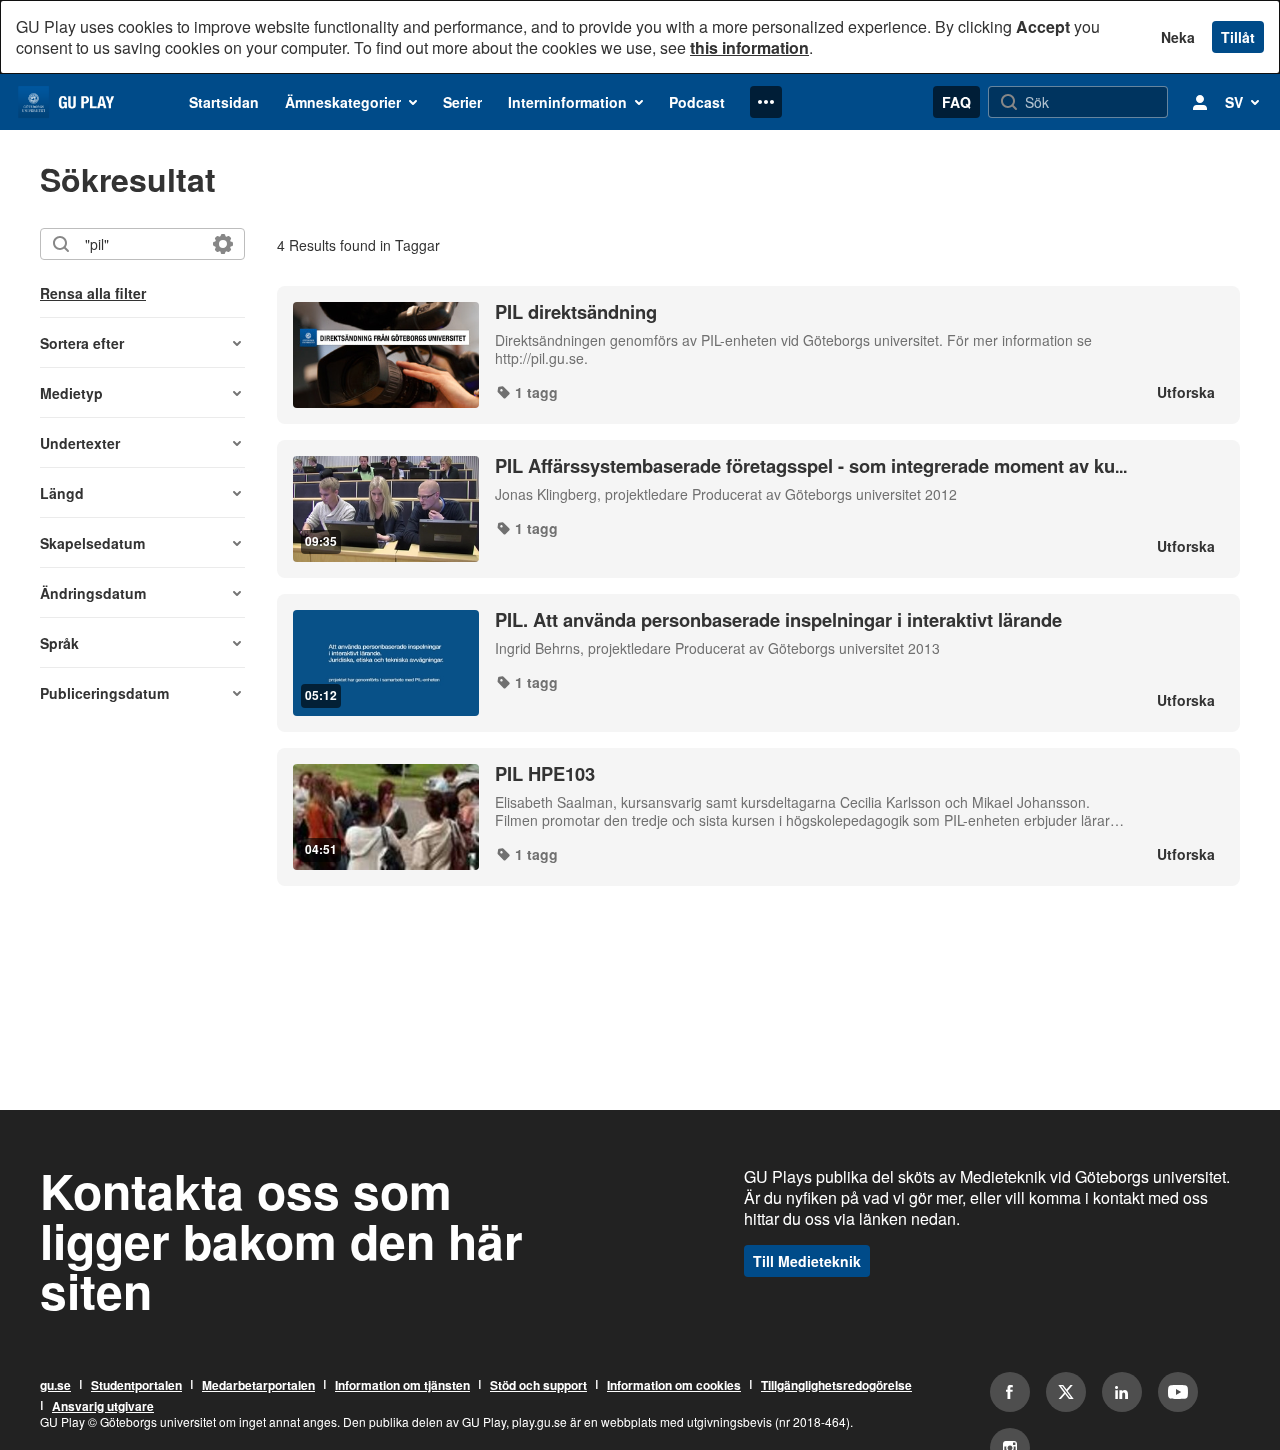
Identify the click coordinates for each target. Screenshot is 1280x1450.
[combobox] (141, 244)
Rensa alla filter (93, 293)
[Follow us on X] (1066, 1392)
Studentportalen (136, 1385)
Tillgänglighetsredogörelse (836, 1385)
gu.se (55, 1385)
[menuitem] (224, 102)
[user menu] (1200, 102)
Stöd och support (538, 1385)
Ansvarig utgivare (103, 1406)
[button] (142, 343)
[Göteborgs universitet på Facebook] (1010, 1392)
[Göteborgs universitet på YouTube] (1178, 1392)
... (811, 466)
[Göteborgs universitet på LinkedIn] (1122, 1392)
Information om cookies (674, 1385)
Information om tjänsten (402, 1385)
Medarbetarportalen (258, 1385)
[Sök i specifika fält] (223, 244)
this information (749, 47)
